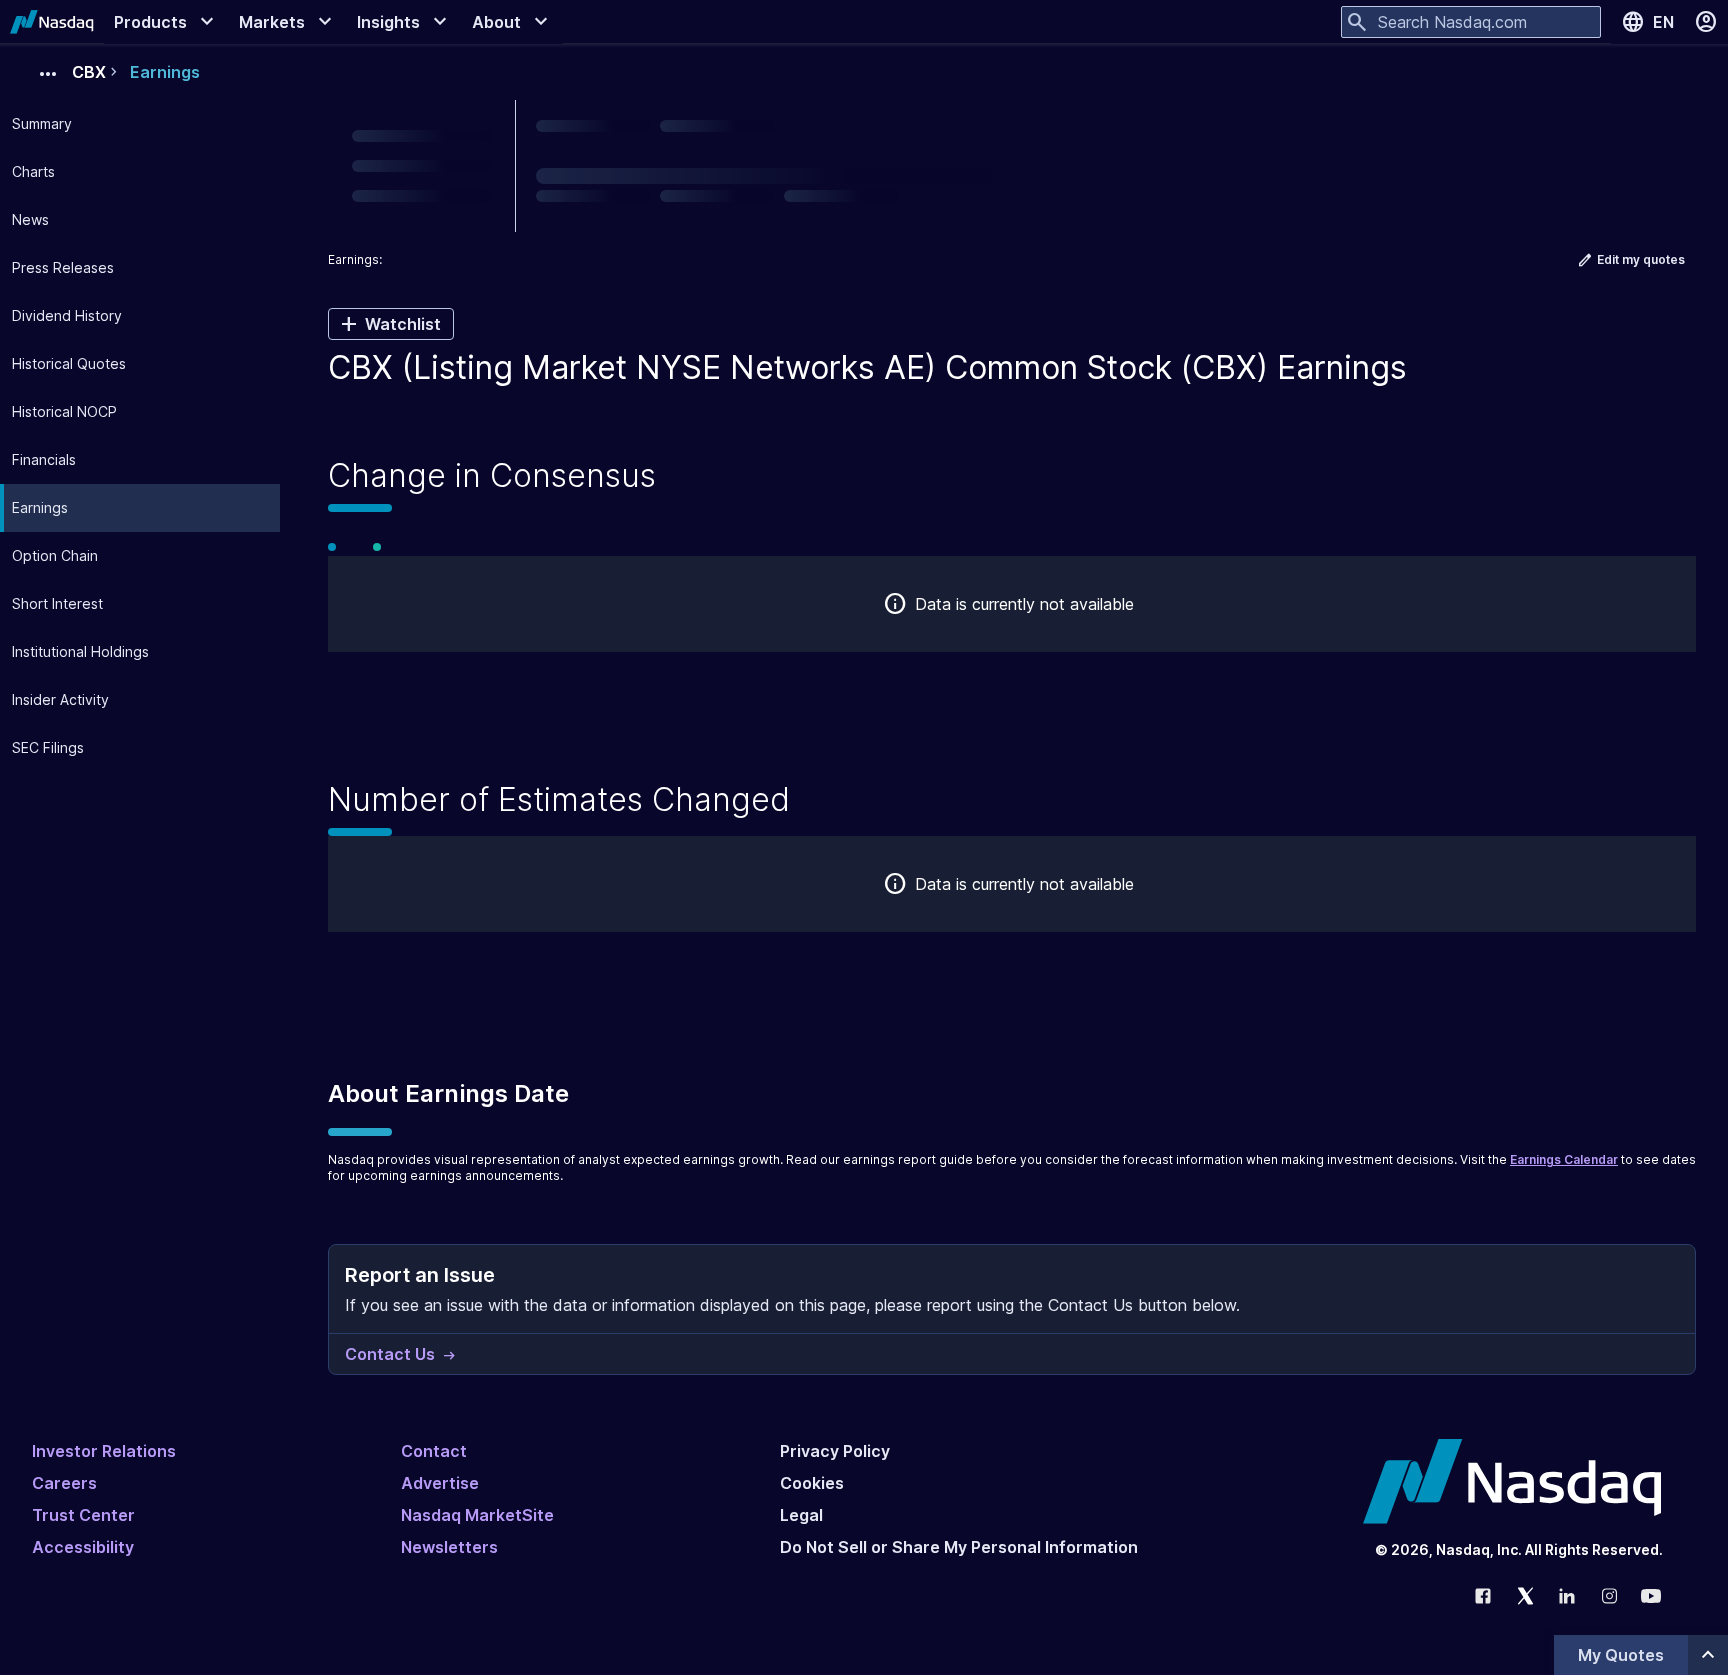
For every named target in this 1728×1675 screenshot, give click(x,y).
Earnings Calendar (1564, 1159)
